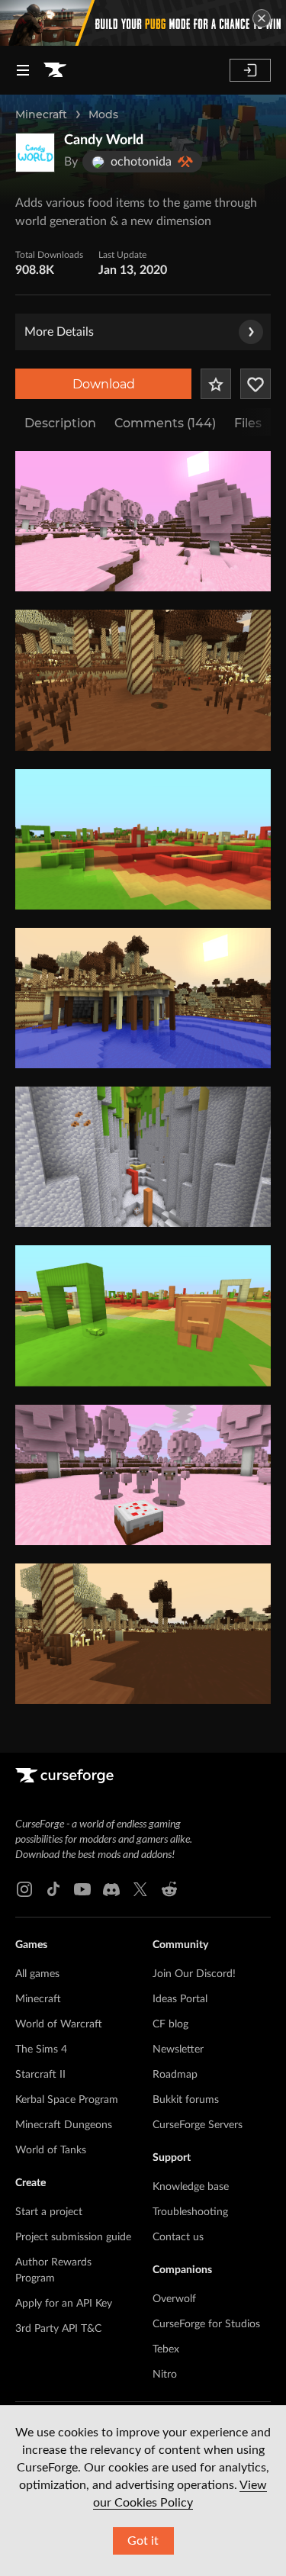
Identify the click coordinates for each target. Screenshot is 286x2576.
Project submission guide (73, 2237)
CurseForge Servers (198, 2125)
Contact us (178, 2237)
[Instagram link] (24, 1889)
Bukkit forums (186, 2100)
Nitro (165, 2375)
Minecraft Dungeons (64, 2125)
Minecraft (41, 114)
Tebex (166, 2349)
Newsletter (178, 2050)
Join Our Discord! (194, 1974)
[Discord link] (111, 1889)
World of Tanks (51, 2150)
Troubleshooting (190, 2212)
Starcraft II (40, 2075)
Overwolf (174, 2299)
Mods (103, 114)
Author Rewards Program (53, 2270)
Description (60, 423)
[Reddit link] (169, 1889)
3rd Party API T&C (58, 2329)
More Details (59, 332)
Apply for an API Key (64, 2304)
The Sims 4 (41, 2050)
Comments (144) (165, 423)
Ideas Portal (180, 1999)
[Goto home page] (55, 70)
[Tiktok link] (53, 1889)
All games (37, 1974)
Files (248, 423)
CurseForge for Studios (206, 2324)
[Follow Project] (255, 384)
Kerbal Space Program (67, 2100)
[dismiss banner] (262, 18)
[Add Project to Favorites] (216, 384)
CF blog (170, 2024)
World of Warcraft (59, 2024)
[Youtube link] (82, 1889)
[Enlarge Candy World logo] (35, 153)
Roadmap (175, 2075)
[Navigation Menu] (23, 70)
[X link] (140, 1889)
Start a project (49, 2212)
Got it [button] (143, 2541)
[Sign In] (250, 70)
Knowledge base (191, 2187)
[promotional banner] (143, 23)
